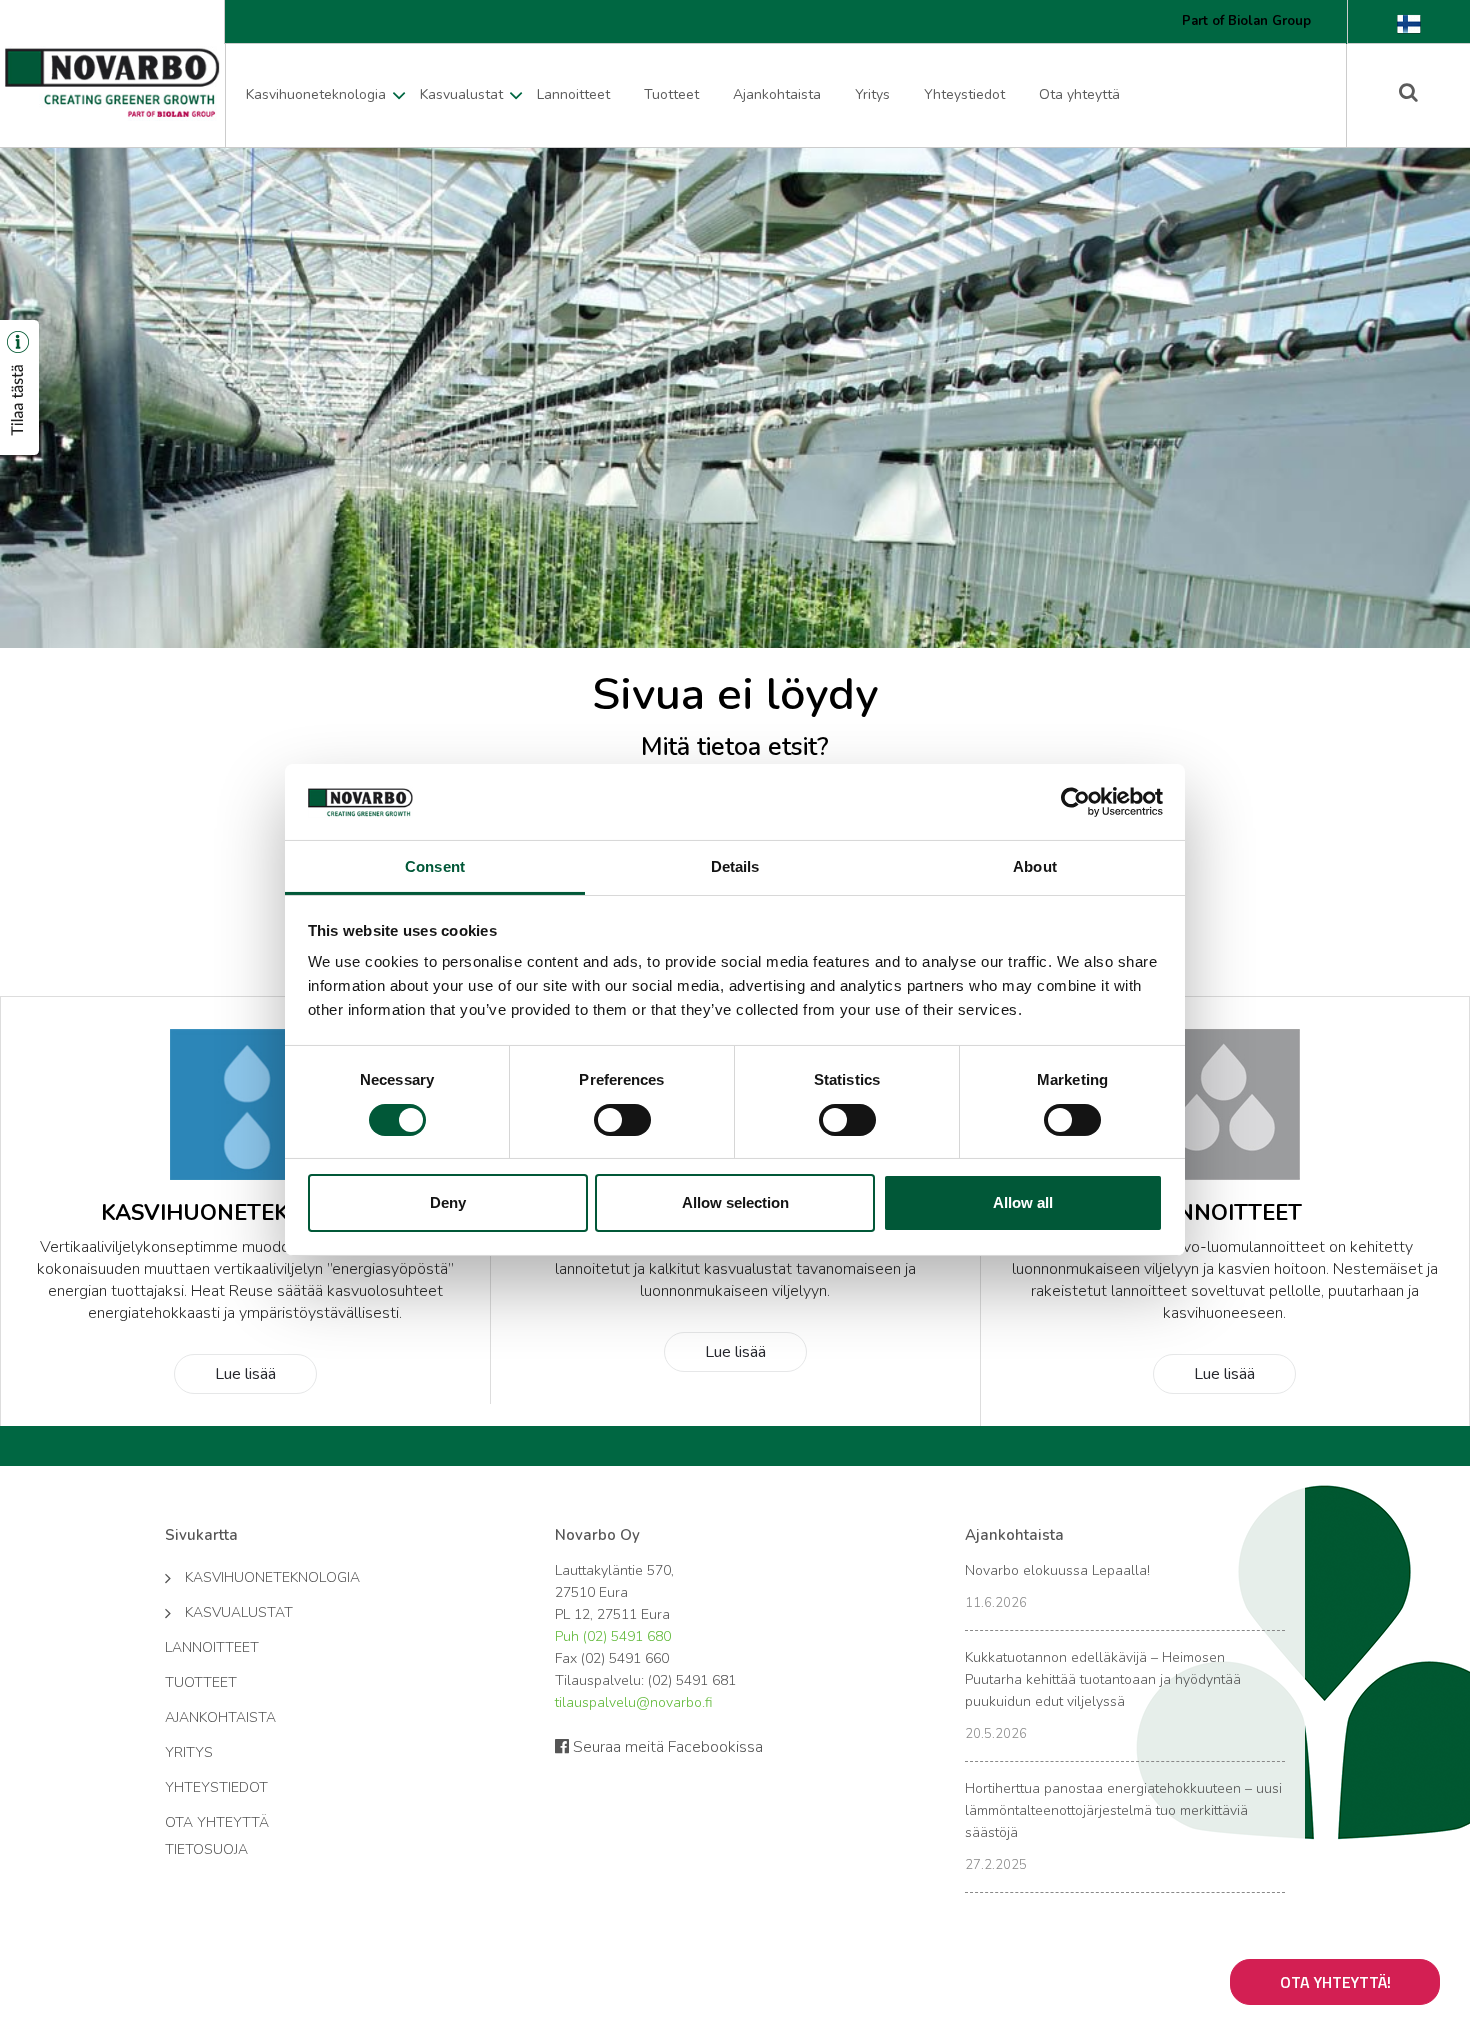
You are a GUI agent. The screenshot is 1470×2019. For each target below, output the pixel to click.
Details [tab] (735, 866)
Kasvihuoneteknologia (316, 94)
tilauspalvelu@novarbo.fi (633, 1702)
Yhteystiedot (964, 94)
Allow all (1023, 1202)
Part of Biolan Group (1246, 21)
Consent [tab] (435, 866)
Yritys (872, 94)
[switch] (622, 1120)
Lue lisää (245, 1374)
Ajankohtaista (777, 94)
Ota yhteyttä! (1335, 1982)
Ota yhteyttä (1079, 94)
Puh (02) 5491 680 (613, 1636)
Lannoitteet (573, 94)
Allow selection (735, 1202)
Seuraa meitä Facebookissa (666, 1747)
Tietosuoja (206, 1849)
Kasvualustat (461, 94)
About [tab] (1035, 866)
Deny (448, 1202)
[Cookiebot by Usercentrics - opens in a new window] (1075, 802)
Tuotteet (671, 94)
